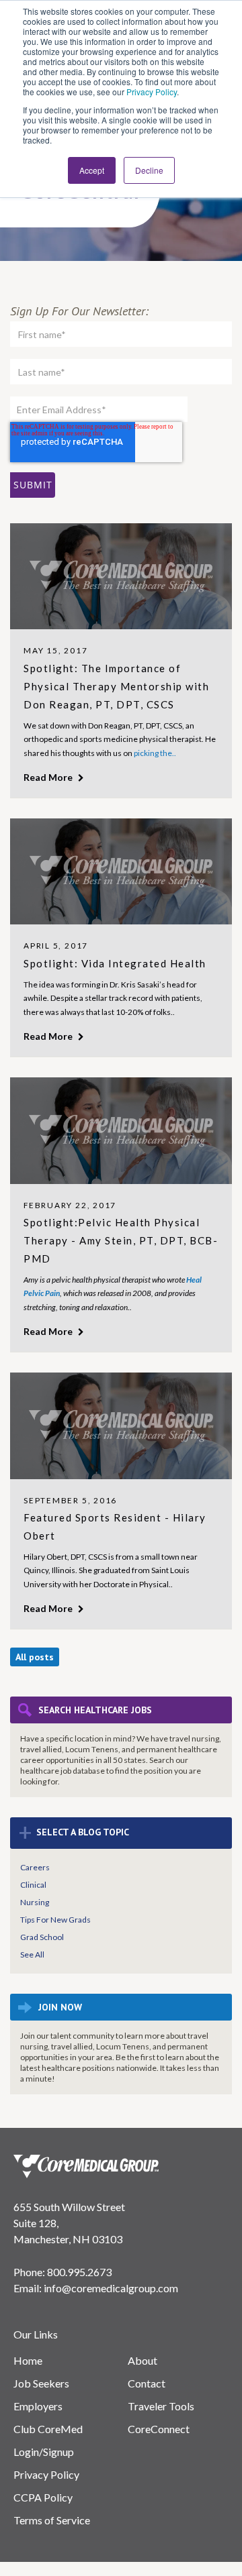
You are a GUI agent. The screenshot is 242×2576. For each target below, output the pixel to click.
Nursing (35, 1902)
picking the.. (155, 753)
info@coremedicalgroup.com (111, 2288)
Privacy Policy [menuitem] (46, 2474)
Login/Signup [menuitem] (44, 2452)
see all (32, 1954)
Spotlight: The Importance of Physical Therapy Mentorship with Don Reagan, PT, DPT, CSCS (116, 686)
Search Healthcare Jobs (95, 1710)
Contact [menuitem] (147, 2383)
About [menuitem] (143, 2360)
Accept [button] (92, 170)
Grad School (42, 1937)
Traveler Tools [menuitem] (161, 2406)
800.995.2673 (79, 2272)
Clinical (33, 1885)
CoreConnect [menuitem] (159, 2429)
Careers (35, 1867)
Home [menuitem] (28, 2360)
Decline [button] (149, 170)
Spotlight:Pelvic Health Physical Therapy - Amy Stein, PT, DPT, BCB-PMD (121, 1240)
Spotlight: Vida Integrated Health (115, 963)
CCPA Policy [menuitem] (43, 2497)
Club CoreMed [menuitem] (48, 2429)
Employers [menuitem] (38, 2406)
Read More (49, 777)
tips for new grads (55, 1920)
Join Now (60, 2007)
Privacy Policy (152, 92)
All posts (35, 1657)
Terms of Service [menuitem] (52, 2520)
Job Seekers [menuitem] (41, 2383)
